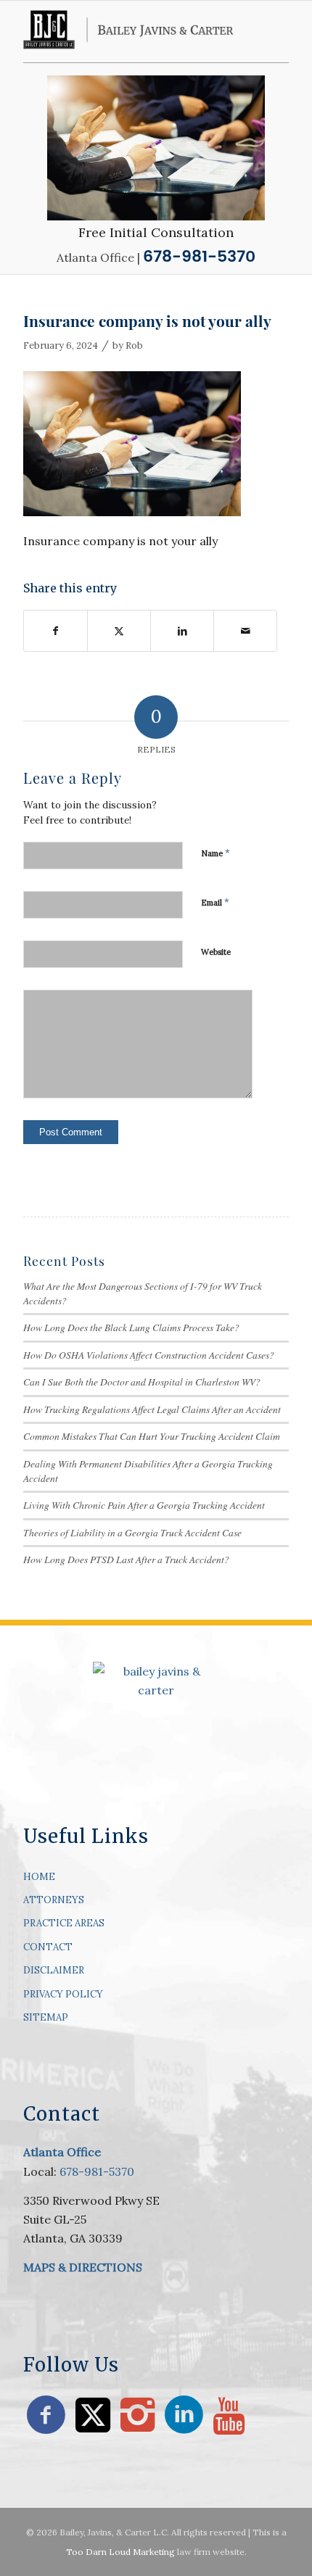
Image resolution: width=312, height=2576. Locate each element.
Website (216, 952)
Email (215, 902)
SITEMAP (46, 2017)
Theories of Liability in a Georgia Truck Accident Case (132, 1532)
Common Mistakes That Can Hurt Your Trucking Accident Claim (152, 1436)
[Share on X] (119, 631)
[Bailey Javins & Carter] (129, 30)
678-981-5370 (97, 2171)
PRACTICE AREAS (64, 1923)
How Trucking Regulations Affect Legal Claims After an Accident (152, 1409)
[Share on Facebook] (56, 631)
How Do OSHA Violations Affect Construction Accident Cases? (149, 1355)
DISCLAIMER (54, 1970)
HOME (39, 1877)
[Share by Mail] (245, 631)
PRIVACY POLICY (63, 1994)
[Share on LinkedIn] (182, 631)
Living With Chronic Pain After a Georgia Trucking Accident (144, 1505)
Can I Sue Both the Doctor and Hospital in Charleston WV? (142, 1382)
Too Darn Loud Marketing (120, 2552)
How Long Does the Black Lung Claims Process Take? (131, 1327)
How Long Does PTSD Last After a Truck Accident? (126, 1559)
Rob (134, 345)
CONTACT (48, 1947)
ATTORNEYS (54, 1900)
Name (215, 853)
